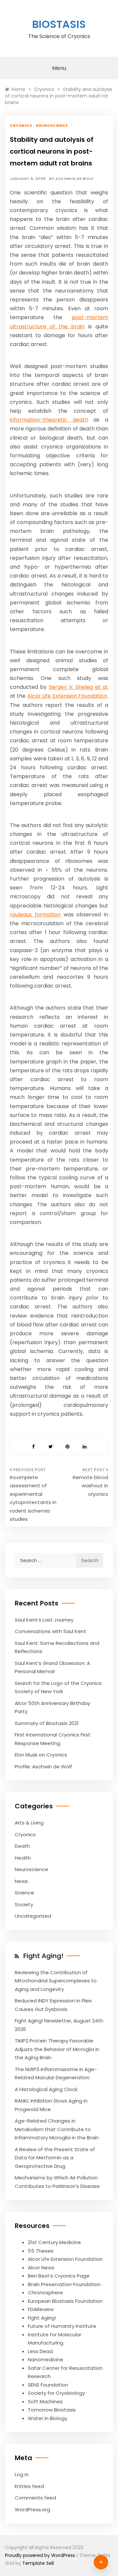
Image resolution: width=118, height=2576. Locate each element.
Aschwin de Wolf (75, 179)
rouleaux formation (35, 915)
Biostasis (59, 24)
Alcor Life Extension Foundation (67, 696)
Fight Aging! (43, 1956)
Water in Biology (48, 2418)
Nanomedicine (46, 2359)
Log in (22, 2474)
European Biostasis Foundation (65, 2301)
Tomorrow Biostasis (52, 2410)
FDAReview (41, 2309)
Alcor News (41, 2268)
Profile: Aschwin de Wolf (43, 1767)
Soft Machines (45, 2401)
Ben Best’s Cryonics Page (59, 2276)
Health (23, 1858)
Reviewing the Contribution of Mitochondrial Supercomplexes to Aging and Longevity (56, 1981)
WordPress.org (32, 2510)
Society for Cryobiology (56, 2393)
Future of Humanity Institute (62, 2326)
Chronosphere (45, 2292)
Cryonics (21, 125)
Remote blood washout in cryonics (90, 1486)
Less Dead (40, 2351)
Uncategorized (33, 1916)
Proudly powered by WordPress (41, 2555)
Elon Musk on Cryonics (41, 1755)
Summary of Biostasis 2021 (47, 1723)
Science (24, 1893)
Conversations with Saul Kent (50, 1631)
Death (22, 1846)
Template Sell (38, 2563)
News (21, 1881)
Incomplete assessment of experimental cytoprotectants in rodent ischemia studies (33, 1498)
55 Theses (41, 2251)
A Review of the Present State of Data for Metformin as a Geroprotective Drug (55, 2158)
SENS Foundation (48, 2385)
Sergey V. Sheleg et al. (79, 687)
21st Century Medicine (54, 2242)
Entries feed (29, 2486)
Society (24, 1904)
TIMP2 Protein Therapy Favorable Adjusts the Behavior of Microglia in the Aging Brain (57, 2049)
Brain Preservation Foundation (64, 2284)
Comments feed (35, 2498)
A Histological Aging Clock (46, 2089)
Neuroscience (52, 125)
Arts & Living (29, 1823)
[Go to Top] (101, 2562)
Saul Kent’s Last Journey (44, 1620)
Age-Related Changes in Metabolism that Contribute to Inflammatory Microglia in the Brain (57, 2129)
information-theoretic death (49, 420)
